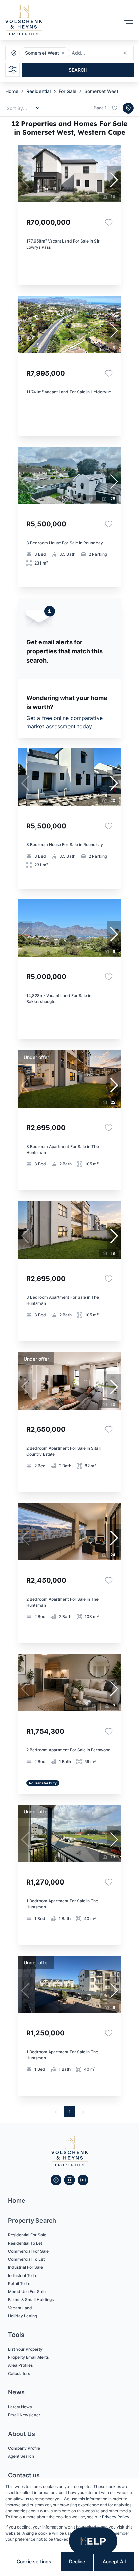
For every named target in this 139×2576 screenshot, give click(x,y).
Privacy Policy (116, 2517)
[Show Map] (128, 108)
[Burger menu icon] (128, 20)
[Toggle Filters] (12, 70)
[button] (63, 53)
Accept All (114, 2561)
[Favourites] (109, 222)
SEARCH (78, 70)
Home (12, 91)
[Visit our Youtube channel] (83, 2180)
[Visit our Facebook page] (56, 2180)
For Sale (67, 91)
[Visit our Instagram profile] (69, 2180)
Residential (38, 91)
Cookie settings (34, 2561)
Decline (77, 2561)
